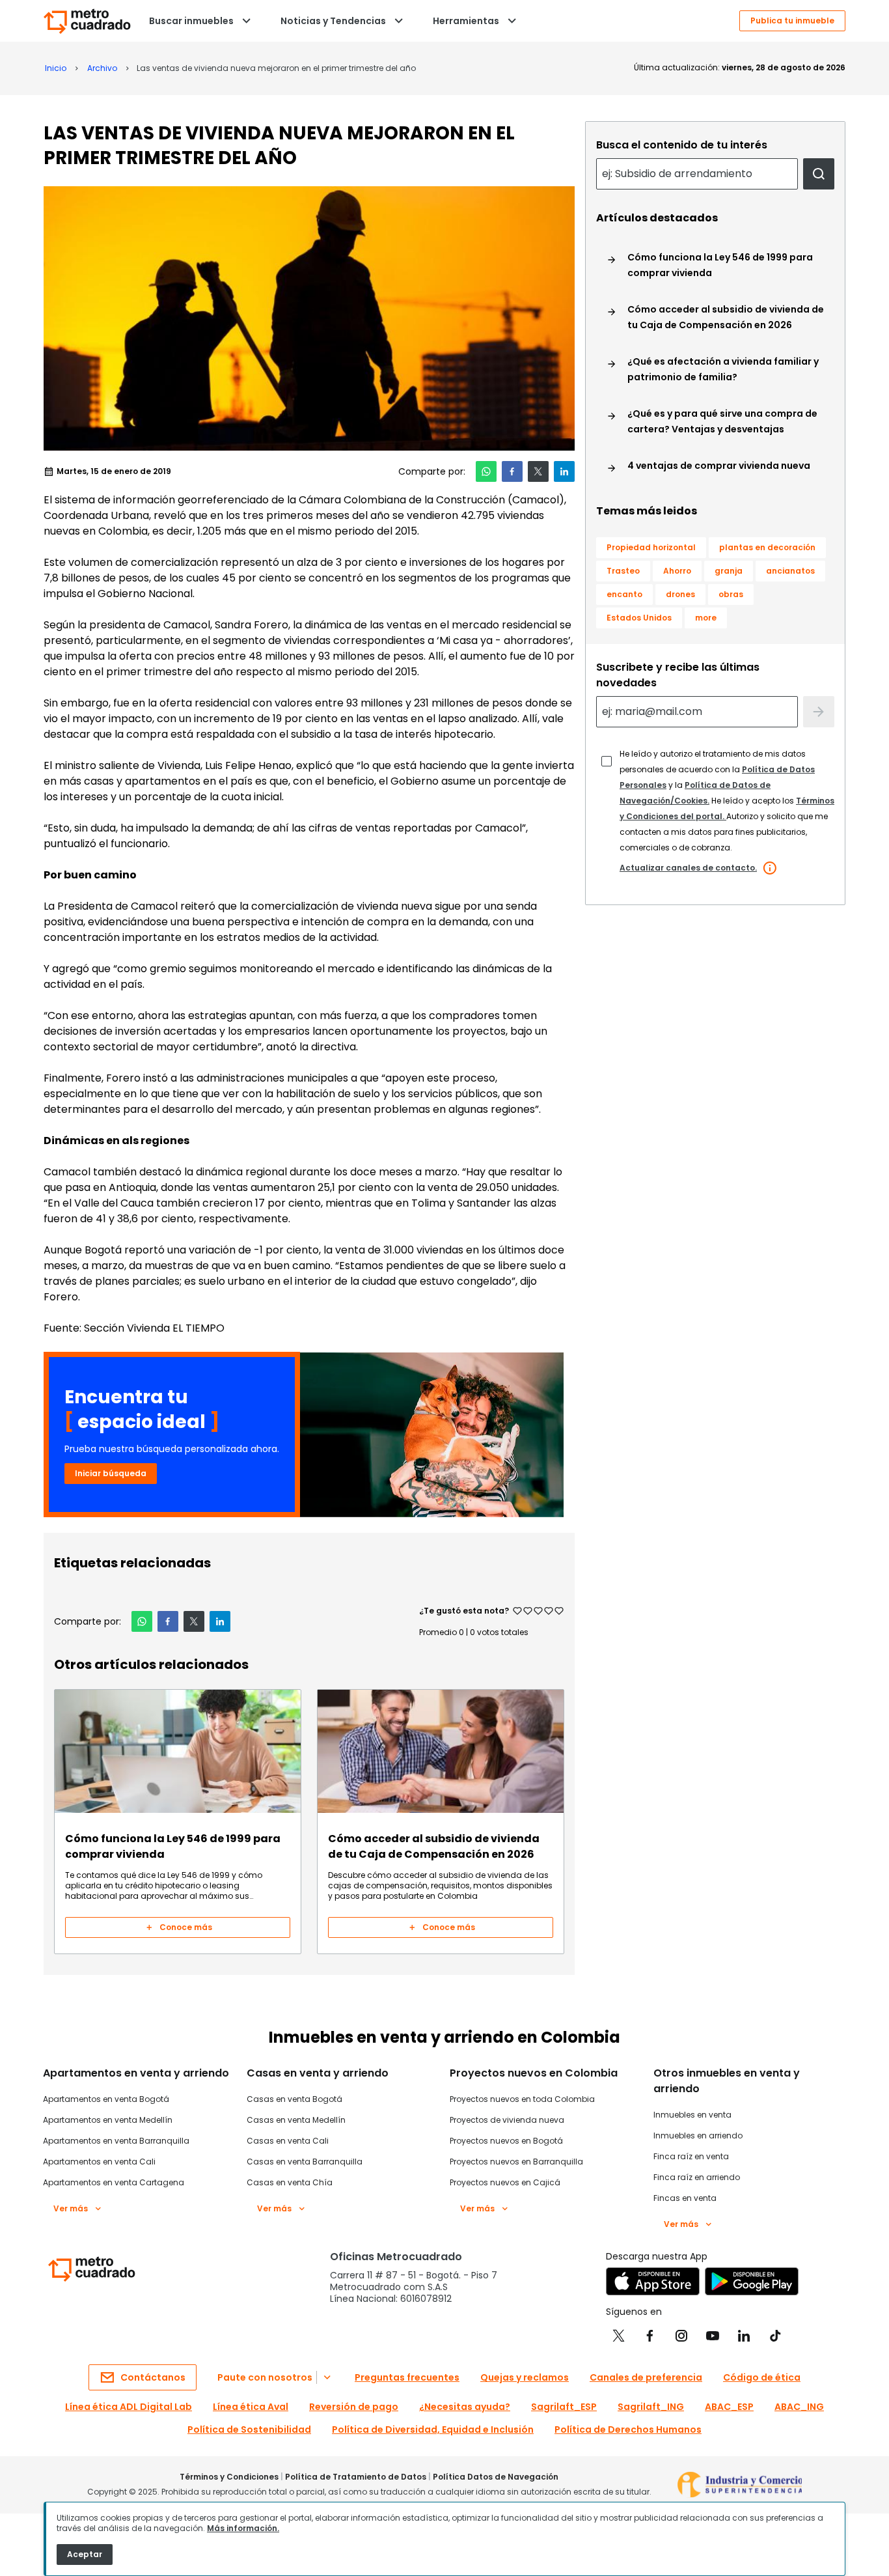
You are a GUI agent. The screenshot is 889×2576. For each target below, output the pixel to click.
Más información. (243, 2528)
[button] (486, 471)
